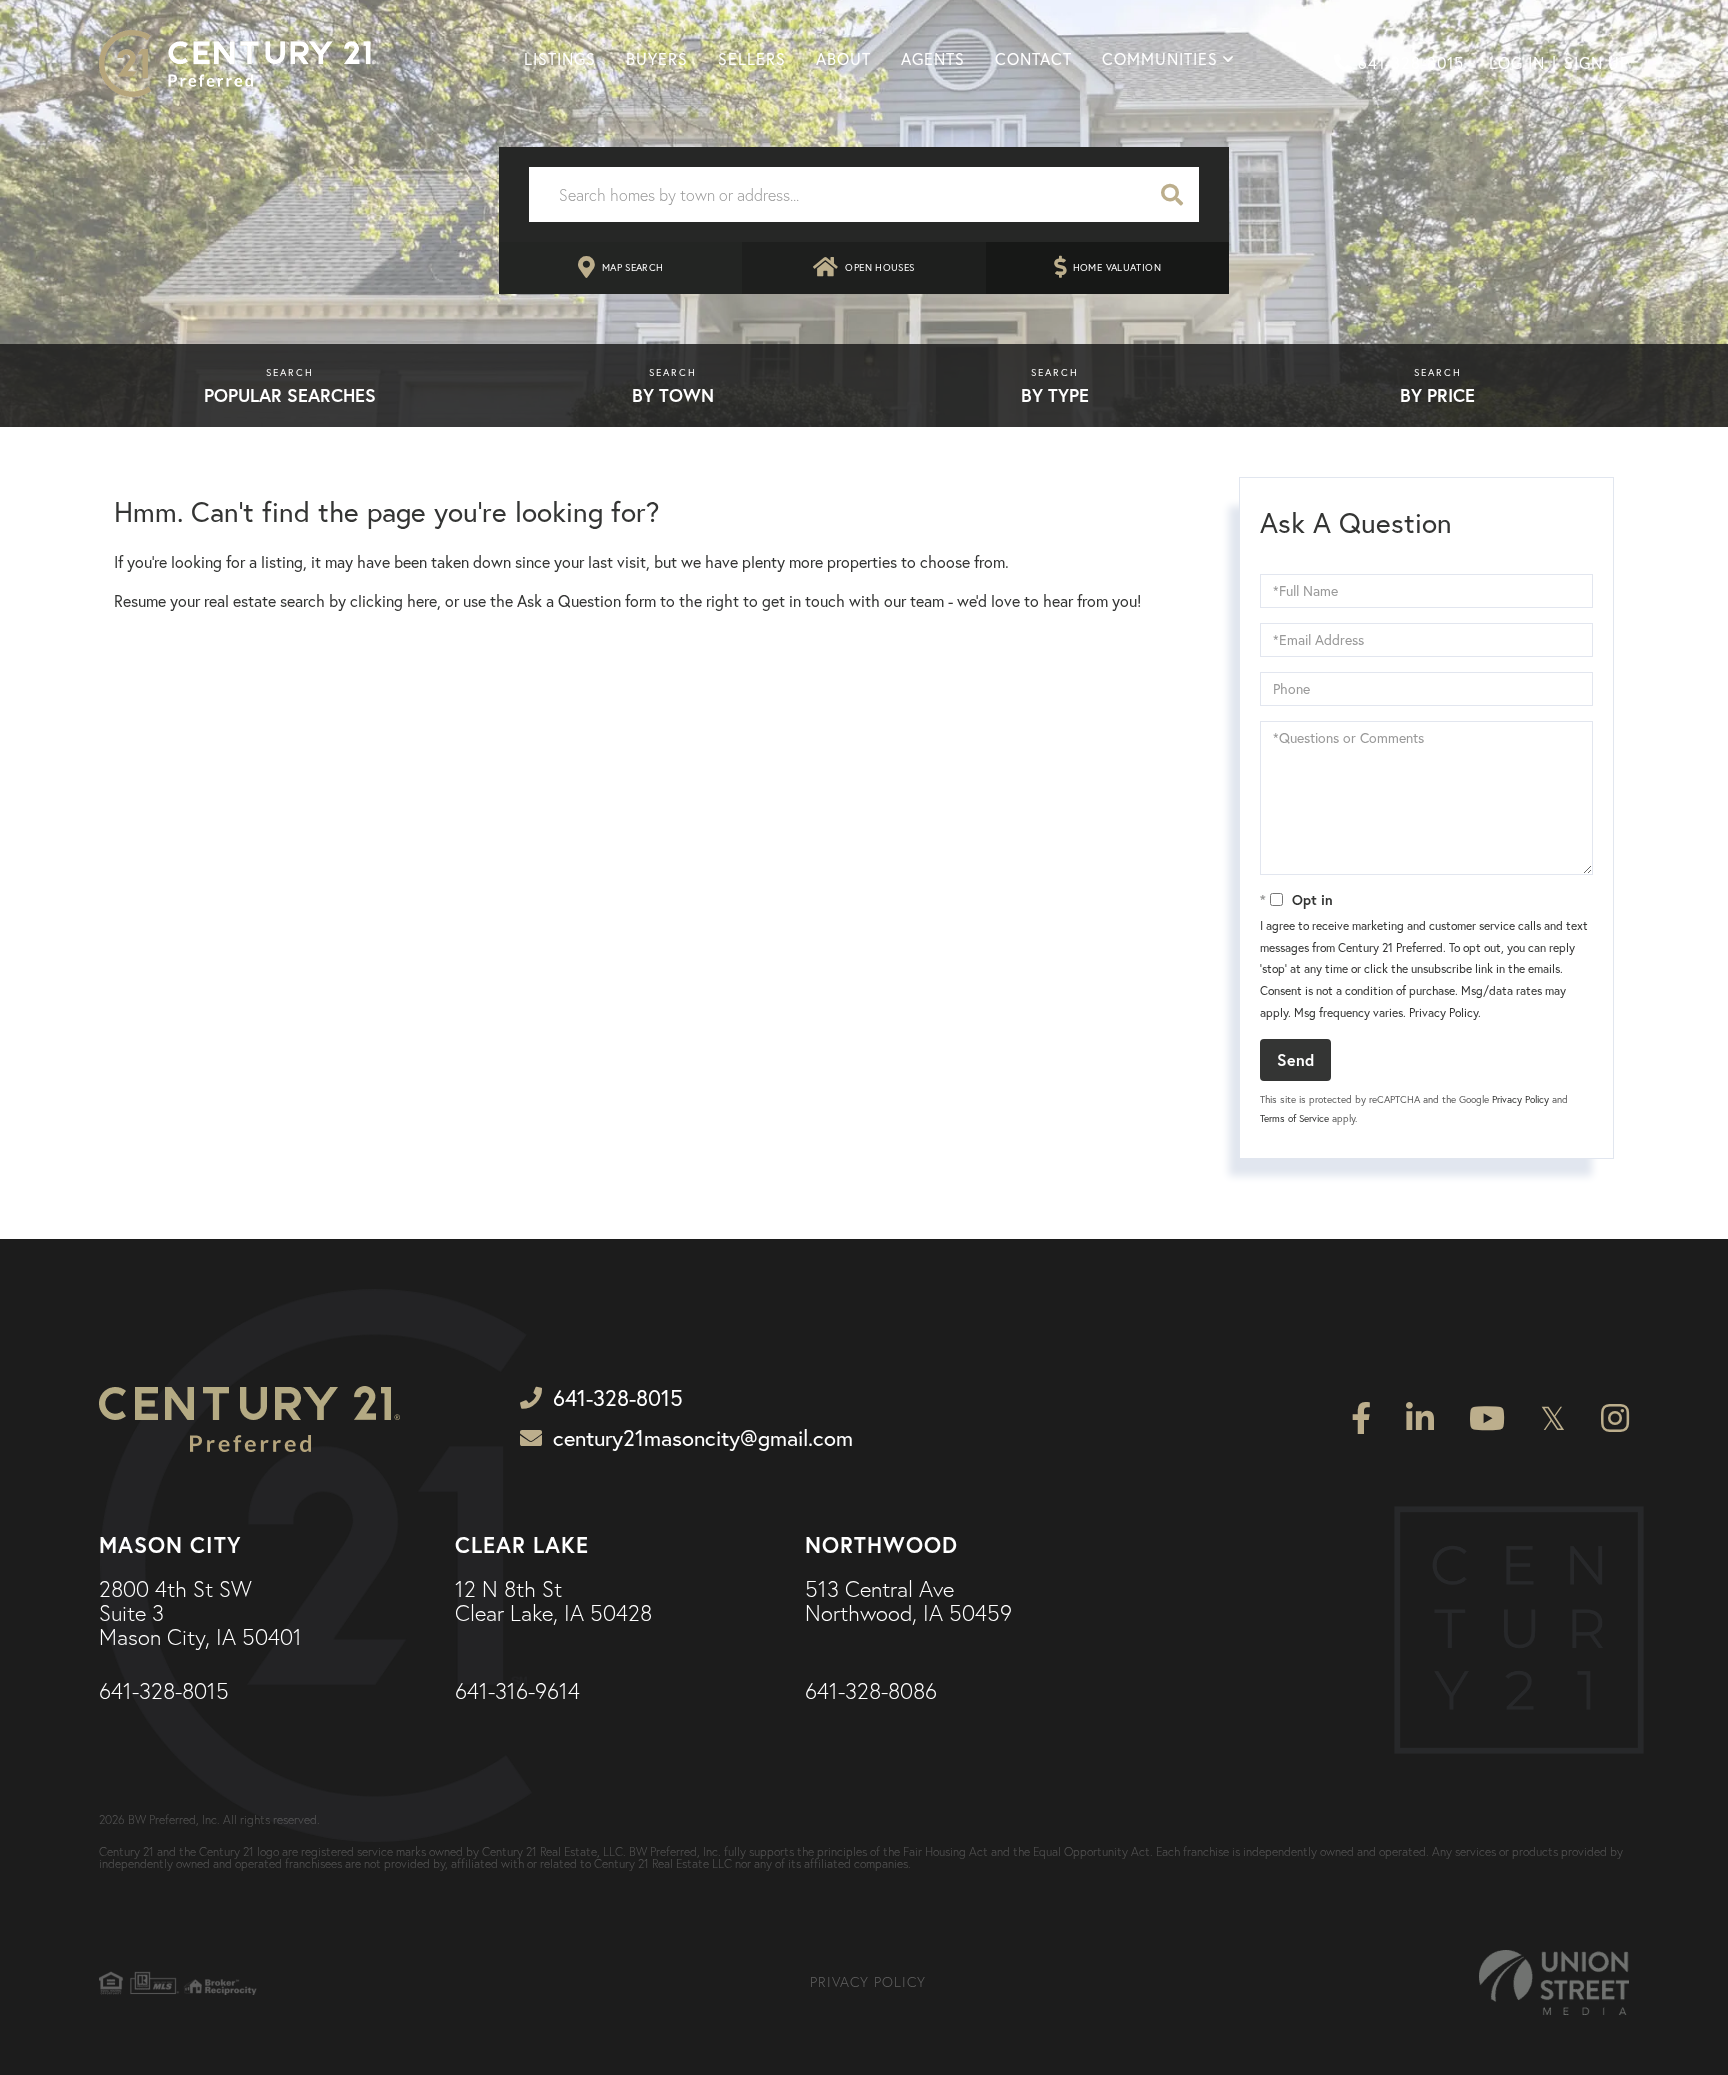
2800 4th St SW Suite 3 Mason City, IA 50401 (200, 1614)
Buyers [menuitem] (657, 59)
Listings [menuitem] (560, 59)
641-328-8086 (871, 1692)
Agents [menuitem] (933, 59)
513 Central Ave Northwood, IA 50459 (908, 1602)
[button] (1172, 194)
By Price (1437, 395)
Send (1295, 1059)
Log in (1517, 63)
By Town (673, 395)
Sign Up (1596, 63)
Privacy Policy (1443, 1012)
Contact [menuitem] (1033, 59)
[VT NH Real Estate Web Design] (1554, 1982)
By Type (1055, 395)
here (422, 601)
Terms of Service (1294, 1118)
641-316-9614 (517, 1692)
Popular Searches (290, 395)
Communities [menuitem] (1160, 59)
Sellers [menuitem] (752, 59)
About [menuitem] (843, 59)
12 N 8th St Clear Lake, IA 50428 (553, 1602)
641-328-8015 (1411, 63)
